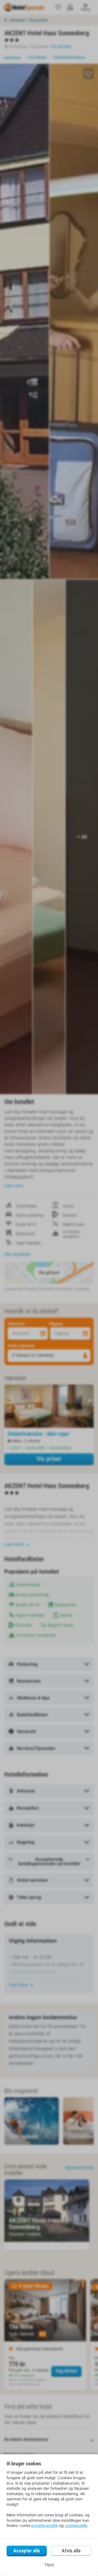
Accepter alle (27, 2551)
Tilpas (49, 2565)
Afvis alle (71, 2551)
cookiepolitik (76, 2525)
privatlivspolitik (45, 2525)
